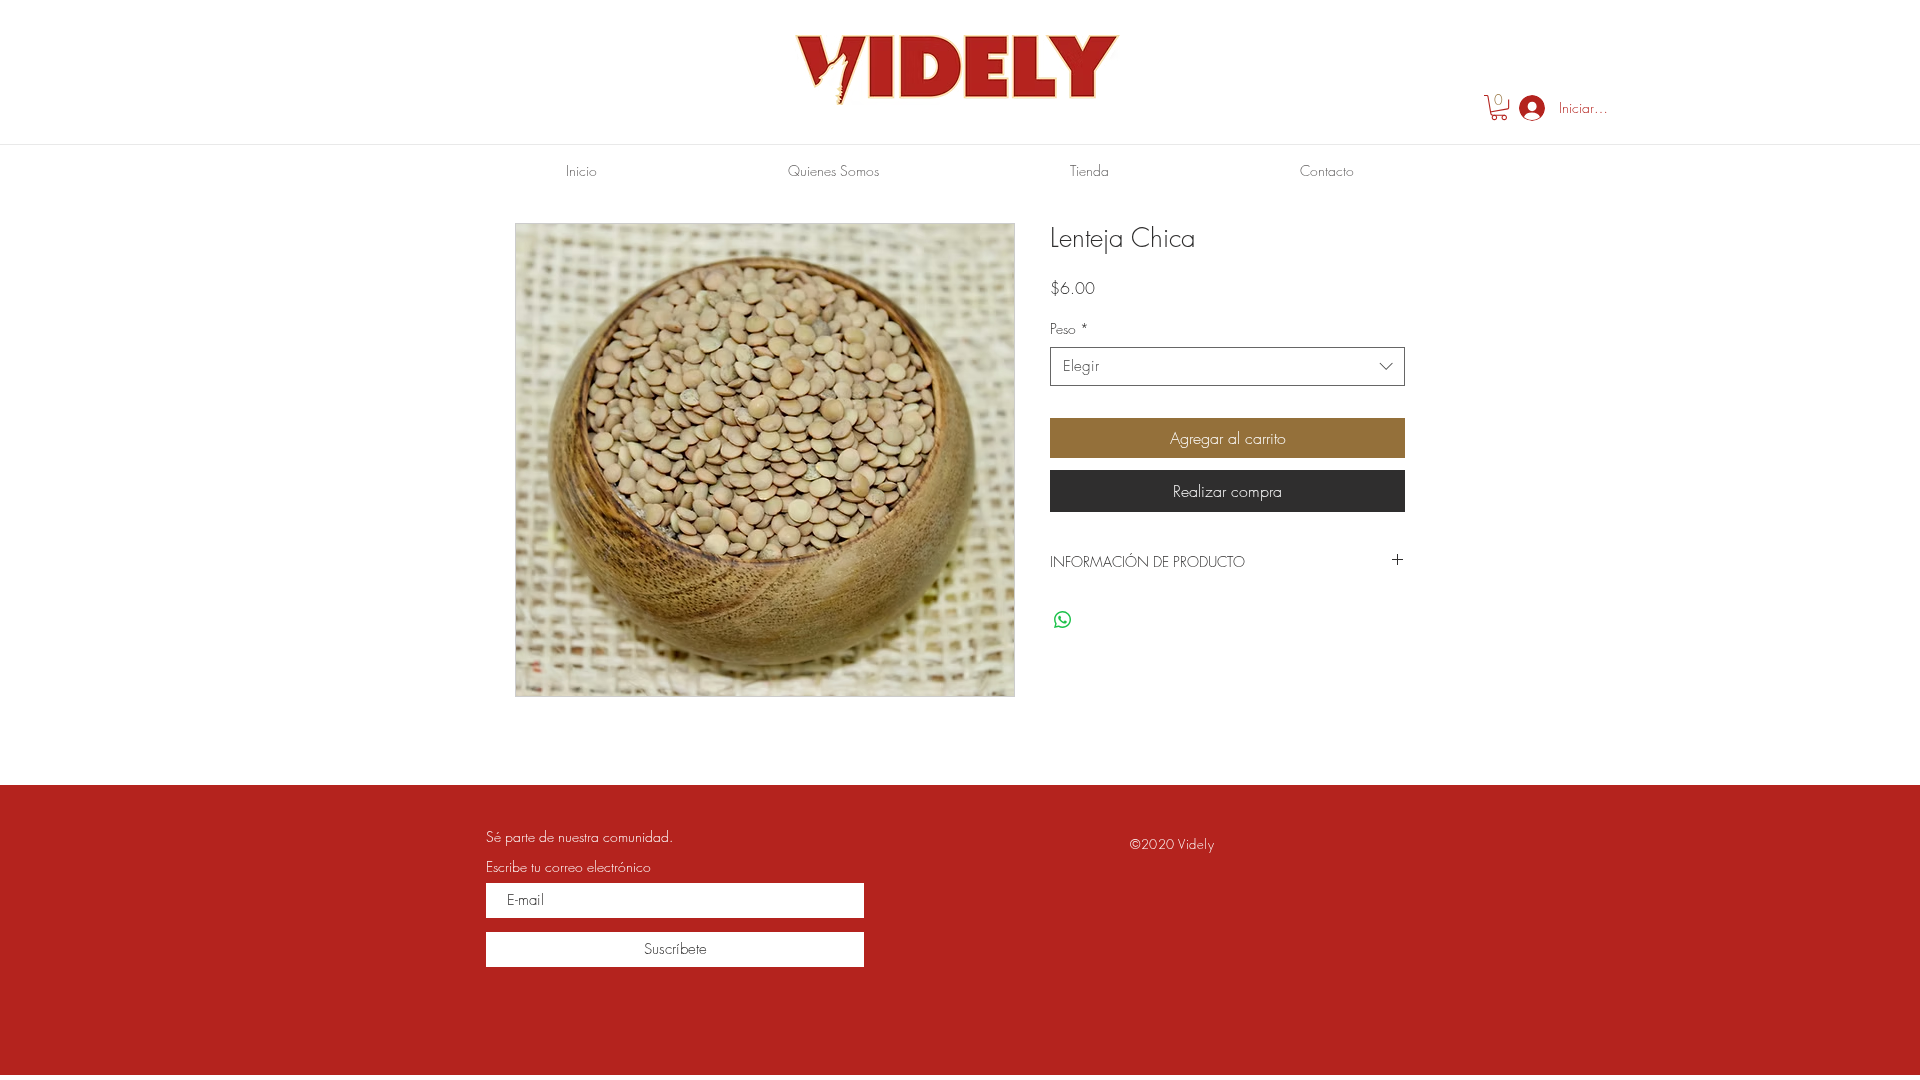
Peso (1069, 328)
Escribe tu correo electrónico (568, 867)
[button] (1499, 107)
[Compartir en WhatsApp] (1063, 620)
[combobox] (1227, 366)
